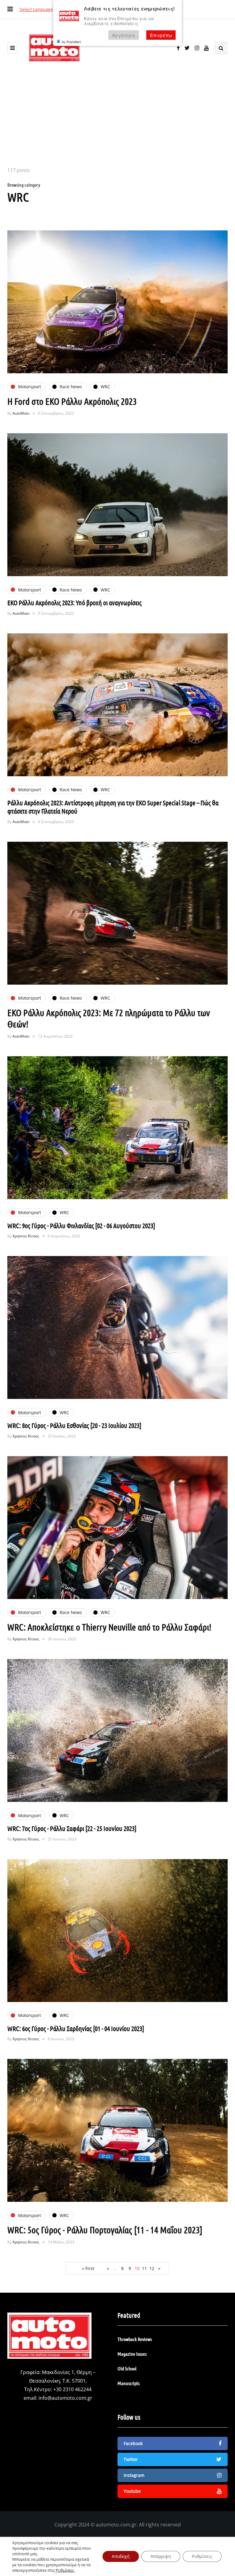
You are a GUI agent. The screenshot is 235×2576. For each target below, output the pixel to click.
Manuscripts (129, 2383)
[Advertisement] (117, 120)
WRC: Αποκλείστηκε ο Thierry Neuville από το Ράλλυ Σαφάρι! (109, 1627)
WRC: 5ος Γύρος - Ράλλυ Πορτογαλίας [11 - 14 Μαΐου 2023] (105, 2230)
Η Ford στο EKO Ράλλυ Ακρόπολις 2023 (72, 401)
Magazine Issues (132, 2354)
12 (152, 2268)
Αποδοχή (121, 2556)
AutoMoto (21, 413)
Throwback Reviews (135, 2339)
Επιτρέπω (161, 35)
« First (88, 2268)
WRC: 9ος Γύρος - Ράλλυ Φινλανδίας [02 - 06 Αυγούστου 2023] (81, 1225)
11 (144, 2268)
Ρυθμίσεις (65, 2570)
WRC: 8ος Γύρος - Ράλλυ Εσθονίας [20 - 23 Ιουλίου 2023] (74, 1425)
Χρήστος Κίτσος (26, 1236)
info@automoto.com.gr (65, 2398)
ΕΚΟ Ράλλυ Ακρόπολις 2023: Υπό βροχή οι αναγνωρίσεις (75, 602)
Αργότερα (124, 35)
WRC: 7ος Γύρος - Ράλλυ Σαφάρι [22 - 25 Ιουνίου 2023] (72, 1828)
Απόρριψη (161, 2556)
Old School (127, 2368)
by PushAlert (71, 42)
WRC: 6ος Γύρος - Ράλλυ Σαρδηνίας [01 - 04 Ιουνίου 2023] (76, 2028)
